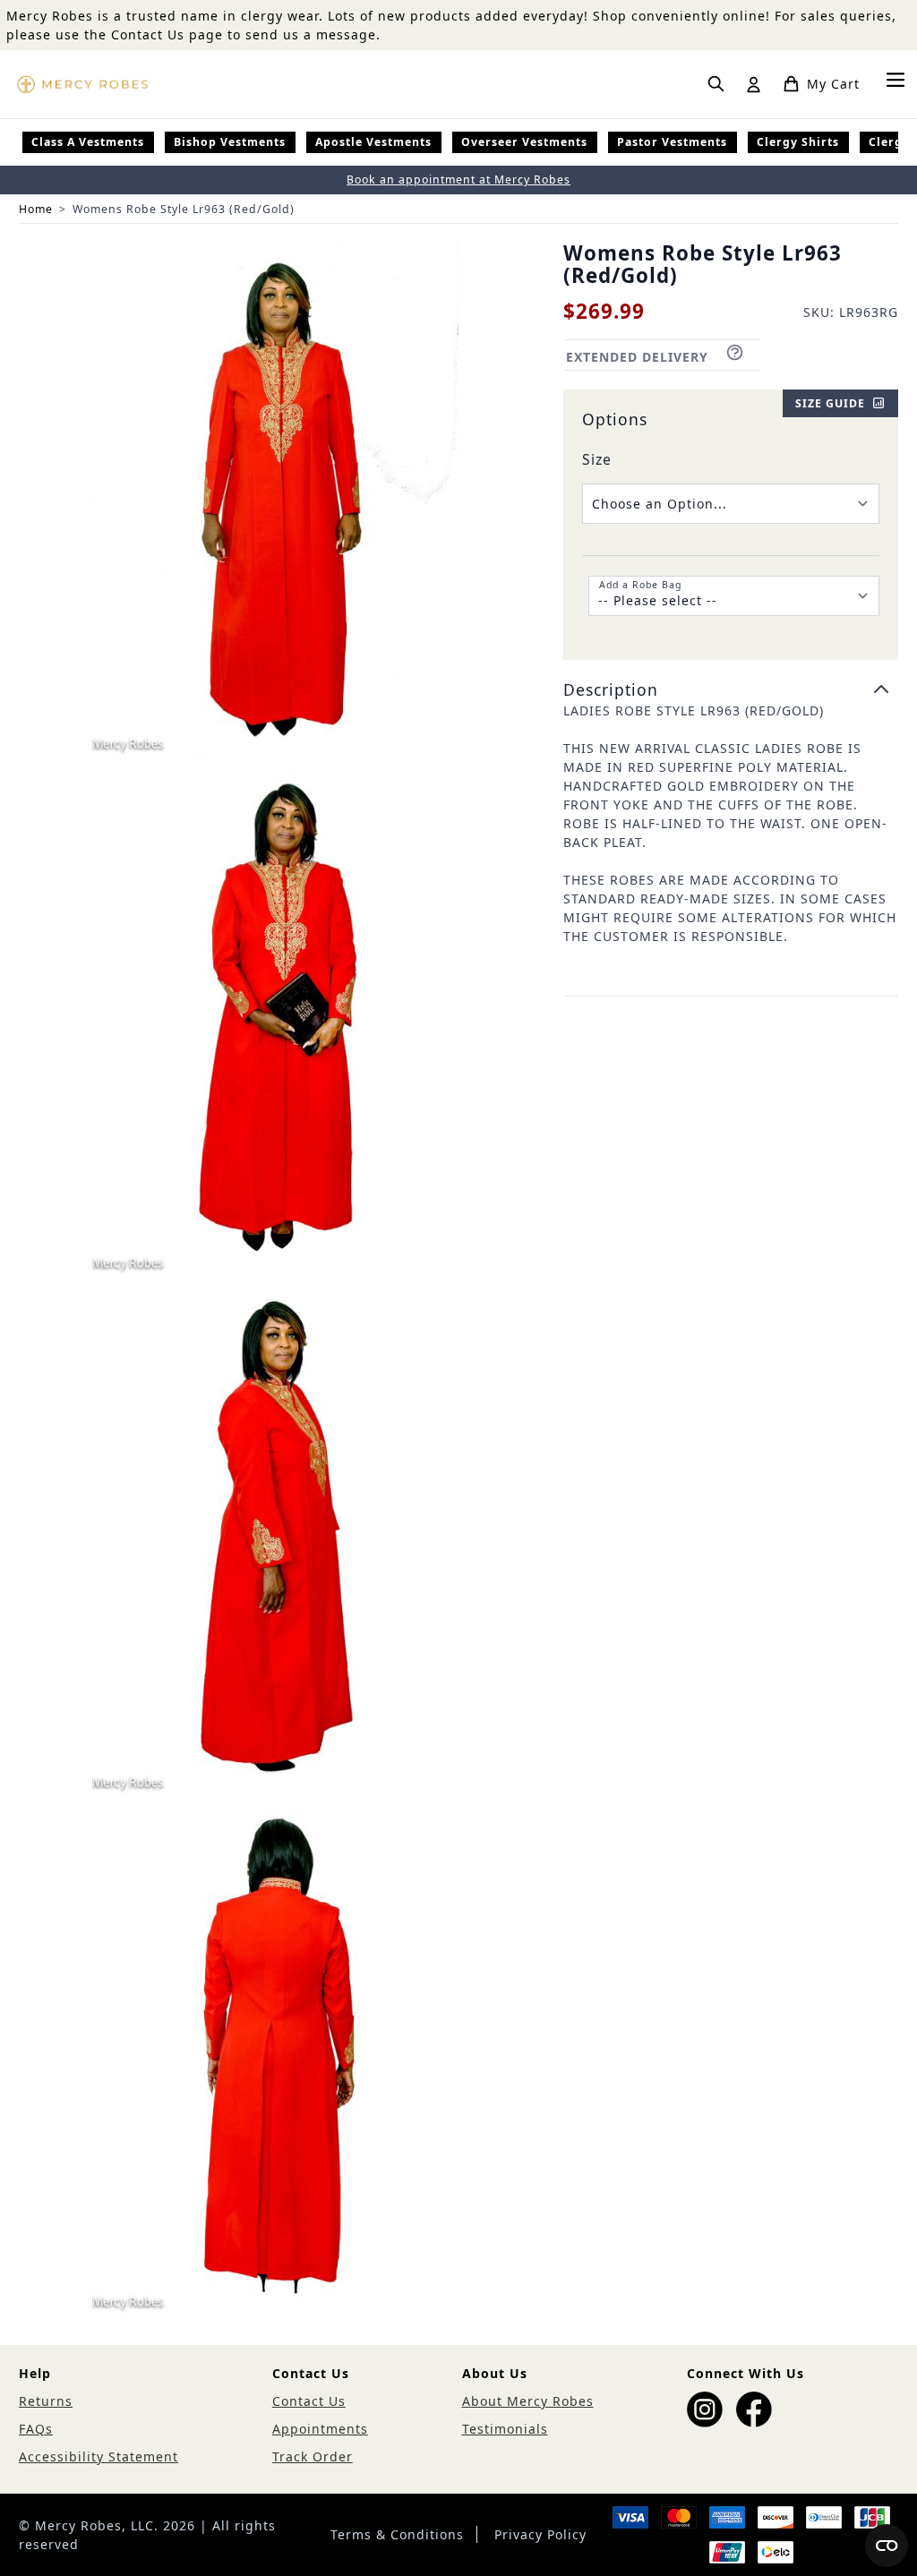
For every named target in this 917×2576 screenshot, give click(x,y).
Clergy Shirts (798, 142)
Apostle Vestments (373, 142)
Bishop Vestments (230, 142)
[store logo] (82, 84)
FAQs (36, 2429)
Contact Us (309, 2401)
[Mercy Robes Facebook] (754, 2409)
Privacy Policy (540, 2534)
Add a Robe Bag (640, 585)
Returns (46, 2401)
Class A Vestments (88, 142)
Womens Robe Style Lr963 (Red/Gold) (184, 209)
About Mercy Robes (528, 2401)
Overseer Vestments (524, 142)
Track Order (313, 2456)
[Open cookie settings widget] (887, 2546)
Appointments (320, 2429)
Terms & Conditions (397, 2534)
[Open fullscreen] (275, 499)
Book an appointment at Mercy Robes (458, 180)
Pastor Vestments (672, 142)
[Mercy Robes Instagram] (705, 2409)
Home (36, 209)
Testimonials (505, 2429)
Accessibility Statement (99, 2456)
